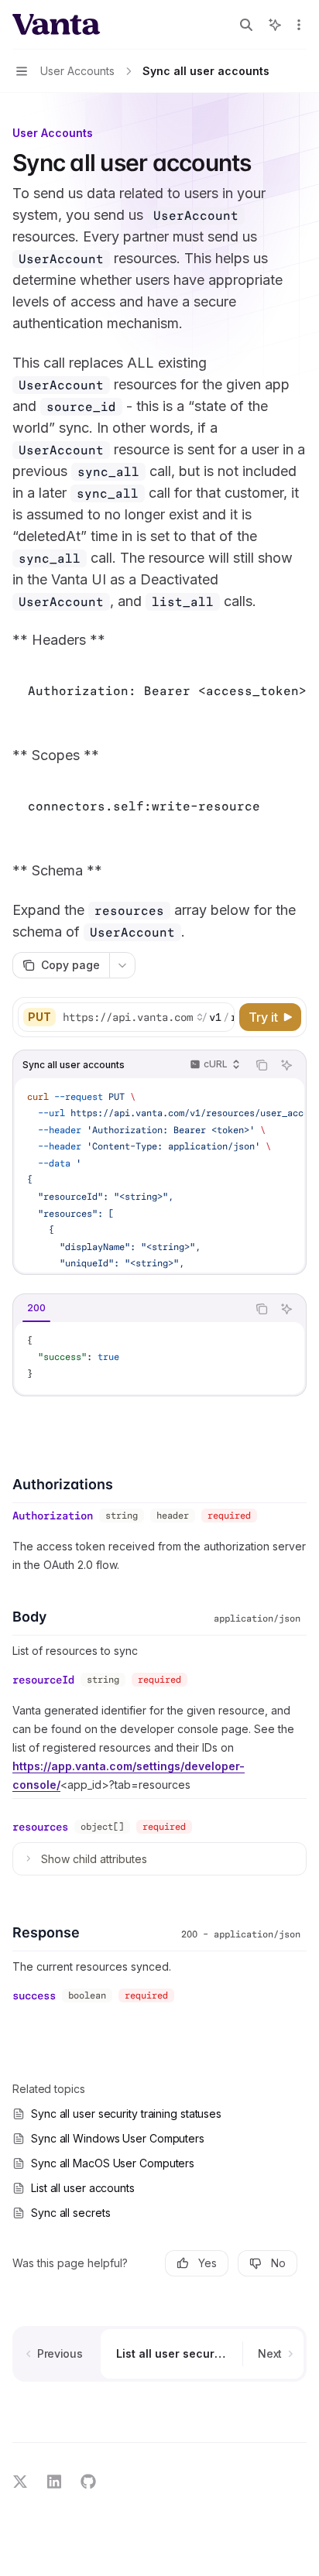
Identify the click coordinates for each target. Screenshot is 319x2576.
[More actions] (299, 25)
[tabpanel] (159, 1358)
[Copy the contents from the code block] (262, 1065)
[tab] (36, 1308)
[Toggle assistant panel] (275, 25)
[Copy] (220, 1017)
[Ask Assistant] (286, 1065)
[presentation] (148, 1017)
